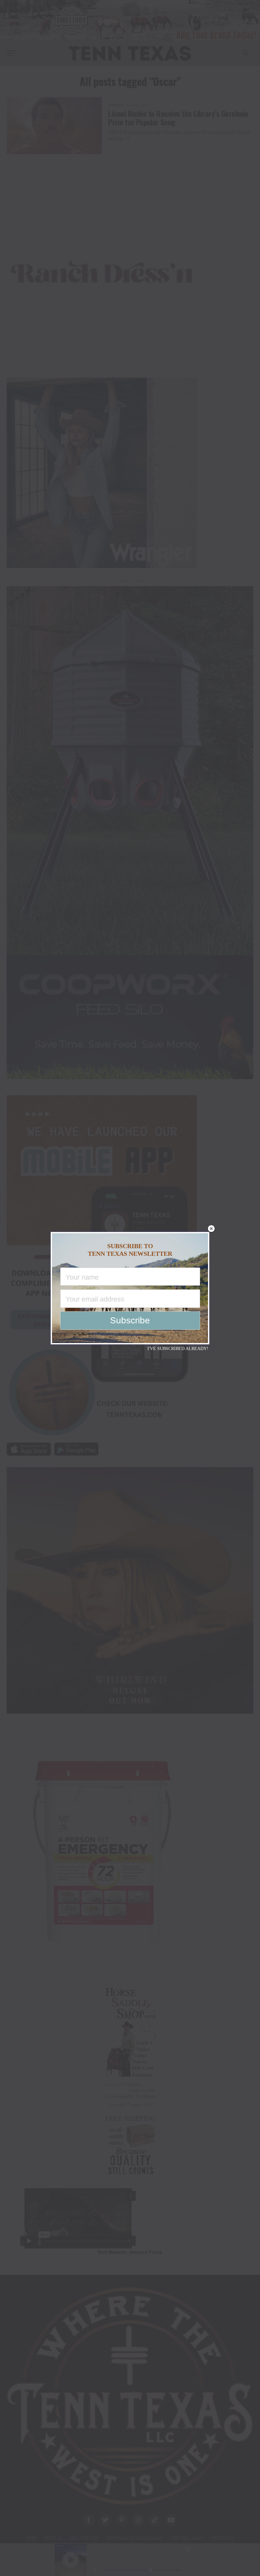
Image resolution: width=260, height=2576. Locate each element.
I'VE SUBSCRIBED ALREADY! (178, 1349)
